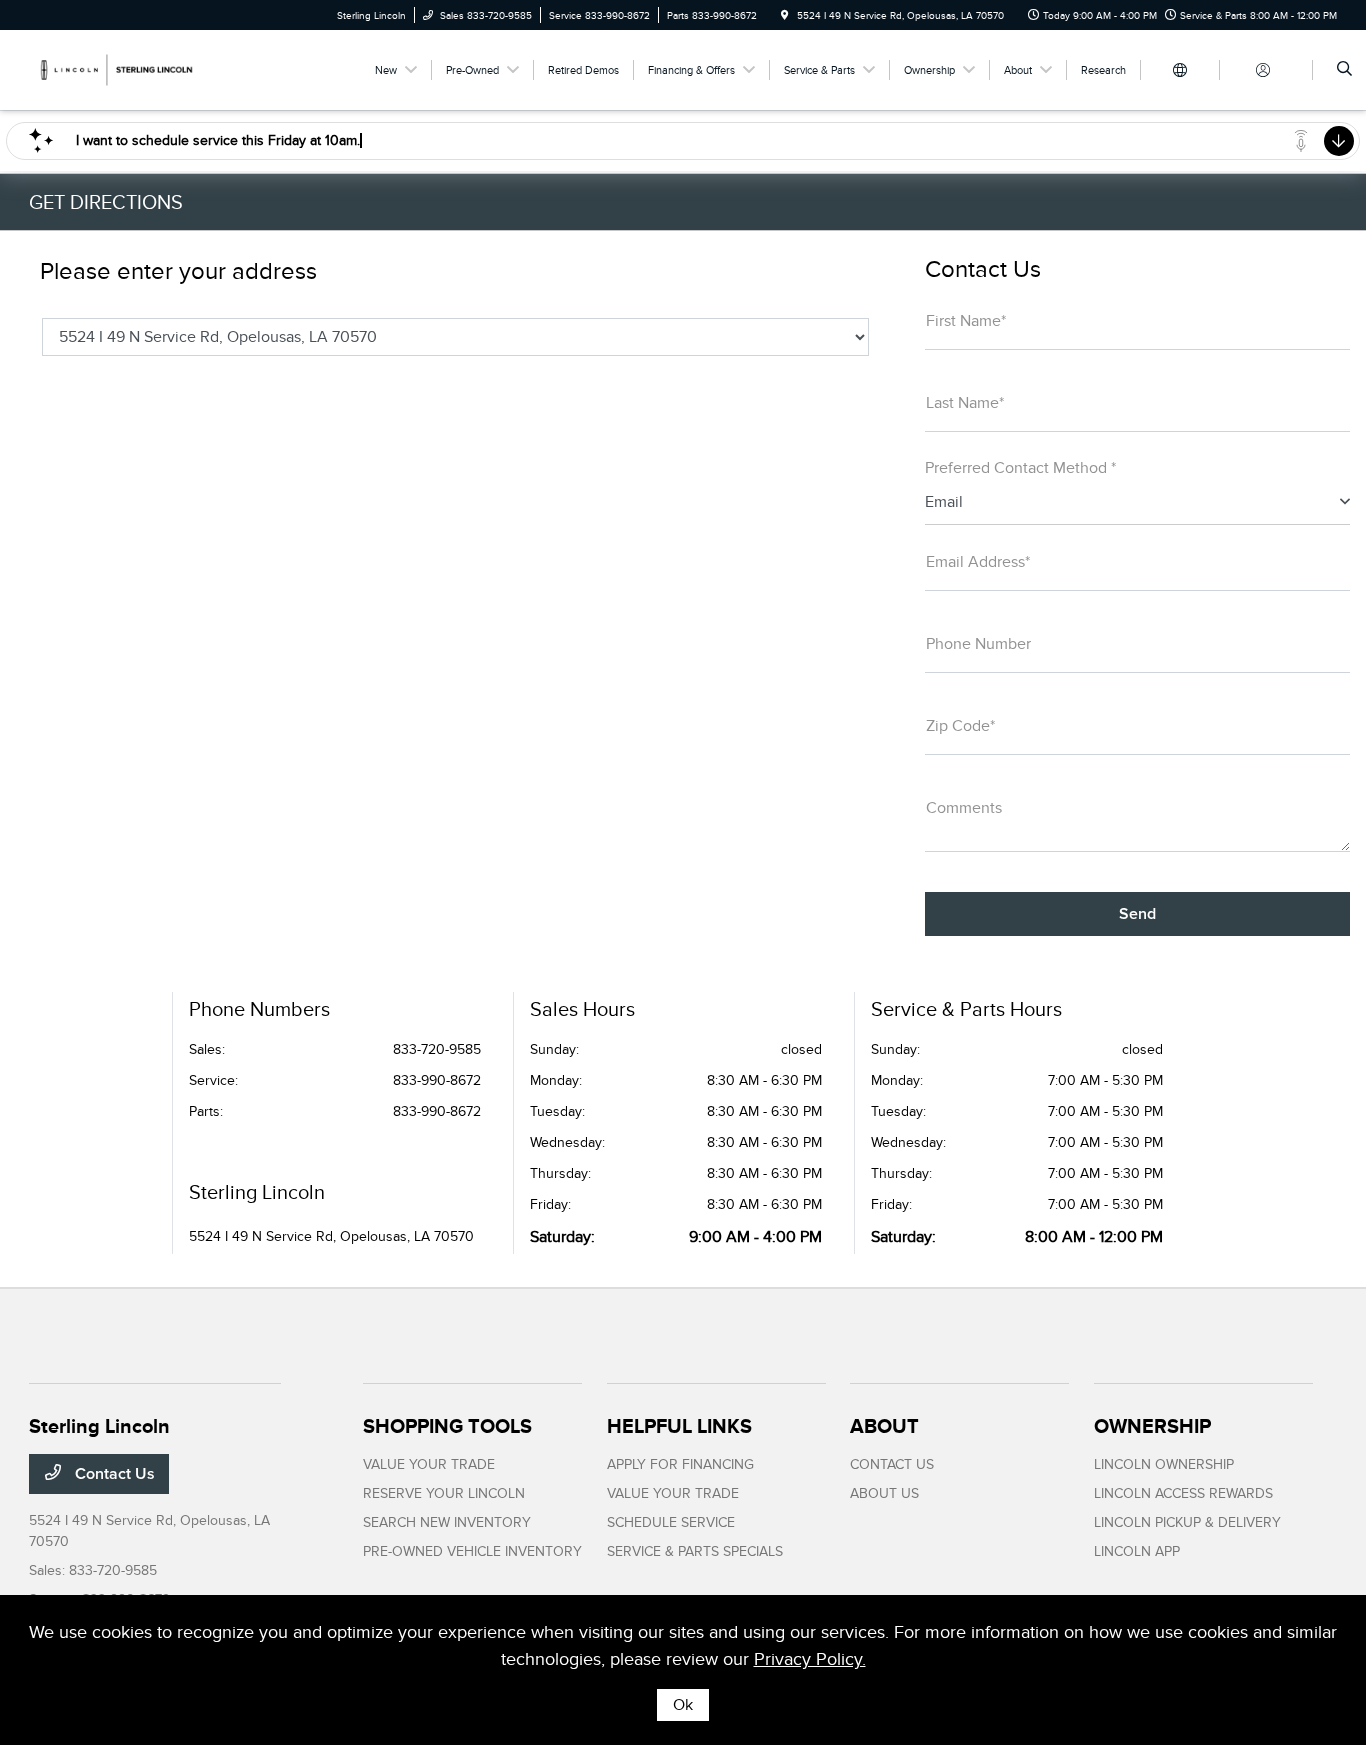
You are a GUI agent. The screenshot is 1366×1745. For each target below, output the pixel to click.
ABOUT (884, 1426)
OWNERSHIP (1152, 1426)
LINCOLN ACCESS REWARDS (1183, 1493)
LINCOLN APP (1137, 1551)
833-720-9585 (437, 1049)
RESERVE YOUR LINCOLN (444, 1493)
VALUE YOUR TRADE (429, 1464)
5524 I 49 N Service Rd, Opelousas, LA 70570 (331, 1236)
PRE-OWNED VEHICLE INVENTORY (472, 1551)
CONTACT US (892, 1464)
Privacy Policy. (810, 1659)
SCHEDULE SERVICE (671, 1522)
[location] (785, 15)
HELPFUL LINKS (679, 1426)
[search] (1344, 70)
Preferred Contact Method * (1020, 468)
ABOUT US (884, 1493)
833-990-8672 (437, 1080)
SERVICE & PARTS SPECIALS (695, 1551)
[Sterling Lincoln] (119, 69)
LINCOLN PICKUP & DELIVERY (1187, 1522)
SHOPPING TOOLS (447, 1426)
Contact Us (113, 1474)
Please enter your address (178, 271)
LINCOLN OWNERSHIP (1164, 1464)
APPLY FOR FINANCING (680, 1464)
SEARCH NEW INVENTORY (447, 1522)
